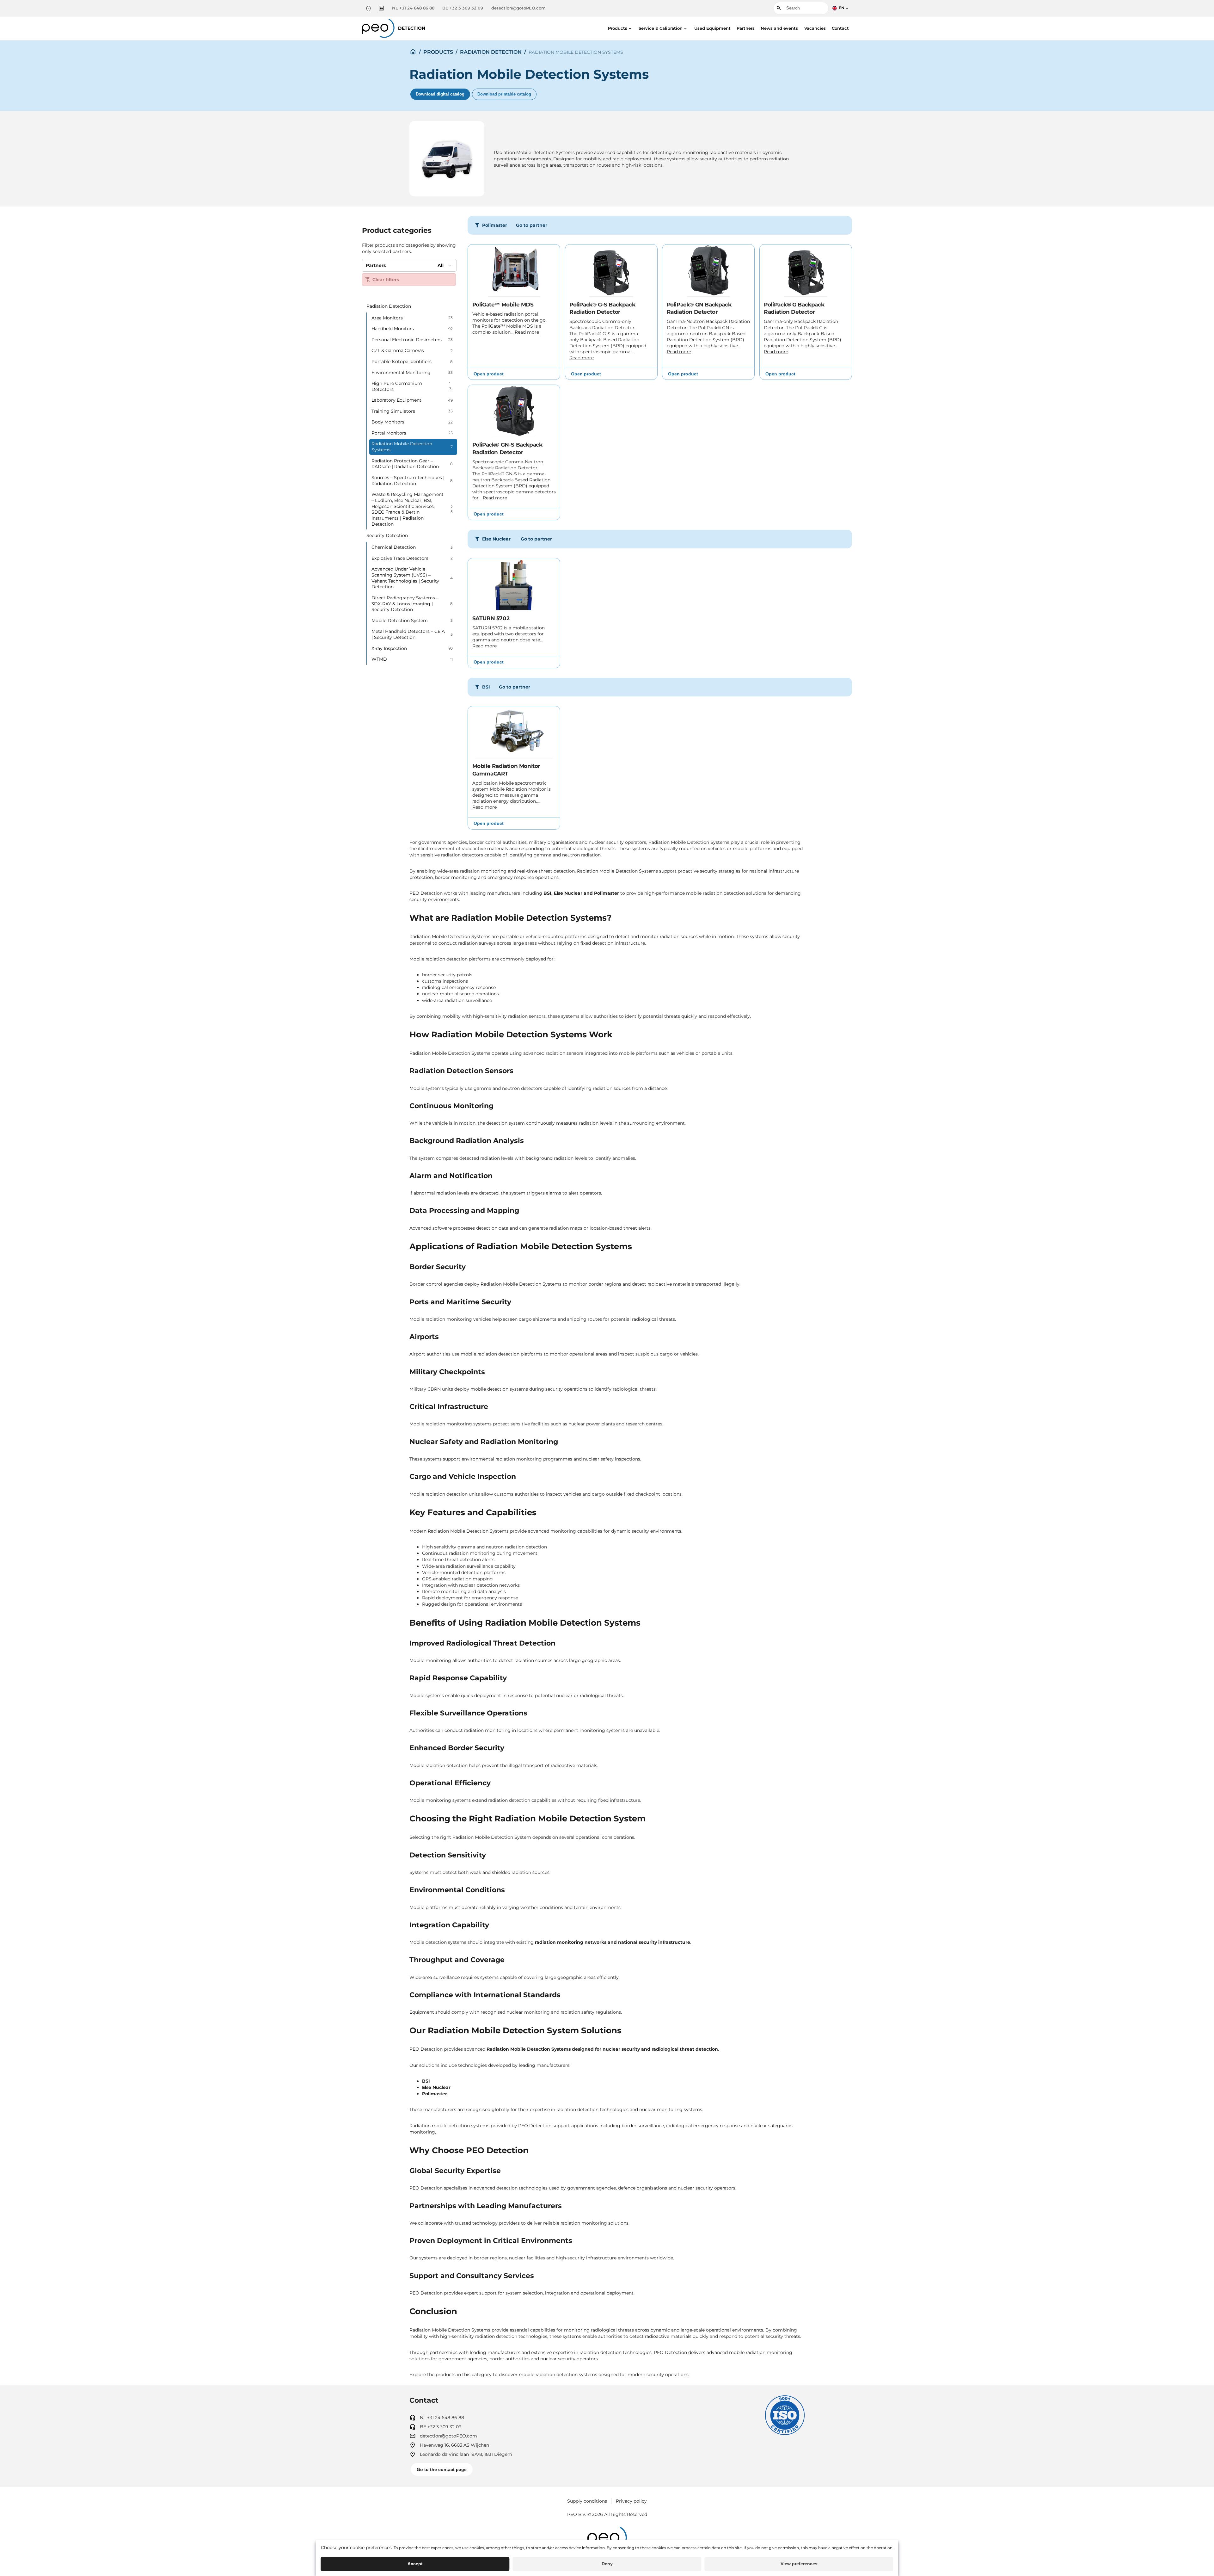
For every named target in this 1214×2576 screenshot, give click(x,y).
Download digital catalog (440, 94)
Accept (415, 2564)
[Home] (368, 8)
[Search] (778, 8)
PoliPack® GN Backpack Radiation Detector (699, 308)
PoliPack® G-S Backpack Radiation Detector (602, 308)
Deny (607, 2564)
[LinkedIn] (381, 8)
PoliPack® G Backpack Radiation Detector (794, 308)
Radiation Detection (491, 52)
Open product (489, 374)
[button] (620, 28)
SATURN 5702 (491, 618)
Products (438, 52)
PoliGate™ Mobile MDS (503, 305)
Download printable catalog (504, 94)
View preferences (799, 2564)
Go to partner (532, 225)
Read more (527, 332)
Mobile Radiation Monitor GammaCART (506, 770)
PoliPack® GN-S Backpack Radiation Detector (507, 448)
